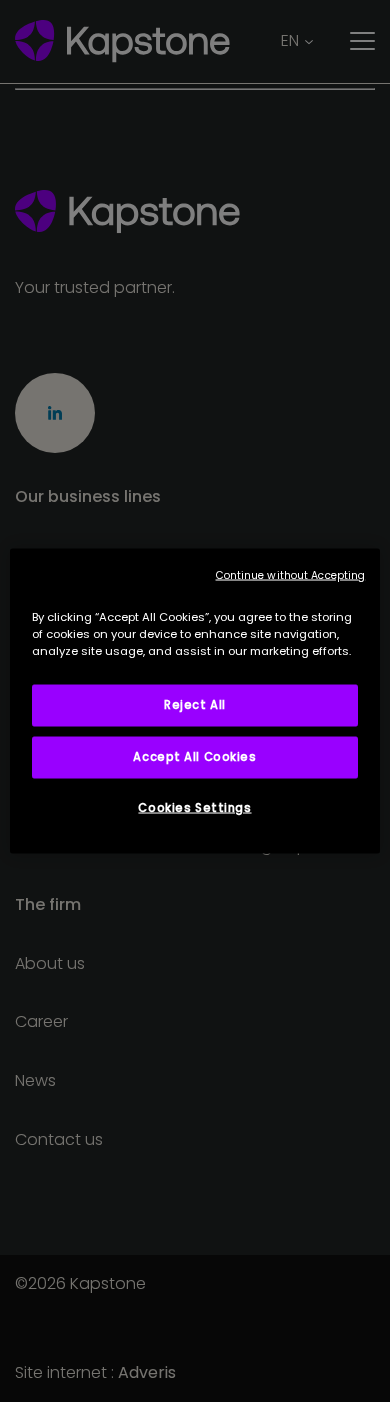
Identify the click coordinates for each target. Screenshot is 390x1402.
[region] (195, 701)
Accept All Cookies (194, 757)
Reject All (195, 705)
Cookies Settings (194, 808)
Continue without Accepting (291, 575)
